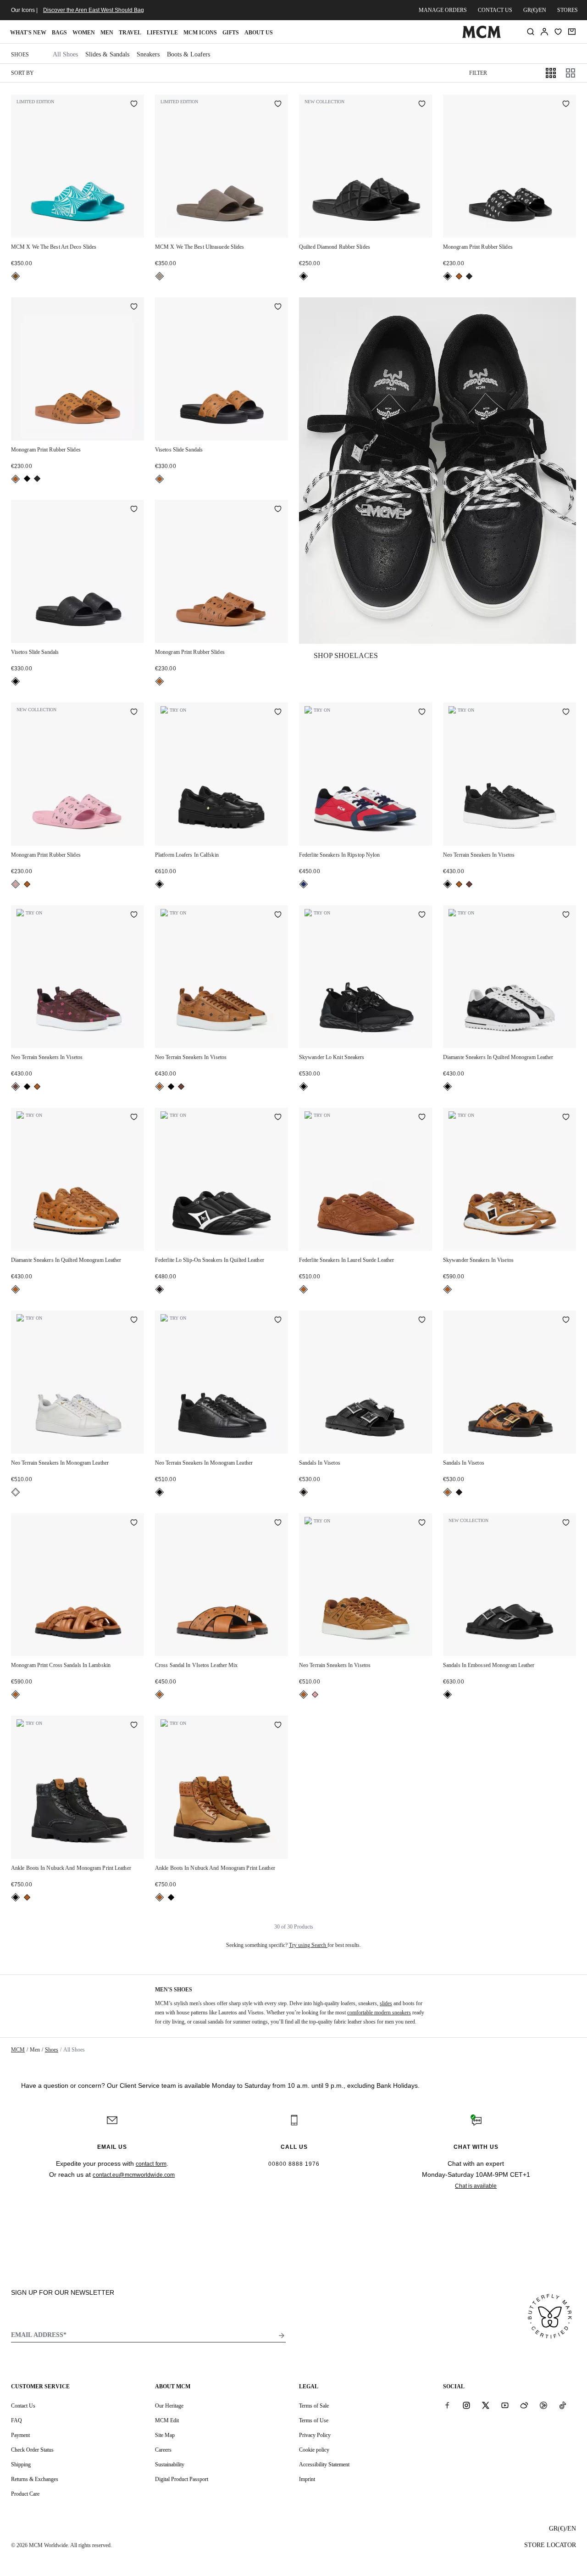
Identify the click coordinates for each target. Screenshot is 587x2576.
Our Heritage (169, 2406)
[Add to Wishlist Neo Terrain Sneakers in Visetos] (566, 713)
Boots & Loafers (188, 54)
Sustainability (170, 2464)
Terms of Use (314, 2420)
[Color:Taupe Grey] (160, 276)
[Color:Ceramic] (16, 276)
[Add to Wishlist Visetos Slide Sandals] (278, 307)
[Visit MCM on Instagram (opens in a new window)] (466, 2405)
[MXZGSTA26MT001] (437, 471)
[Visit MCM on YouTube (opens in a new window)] (505, 2405)
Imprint (307, 2479)
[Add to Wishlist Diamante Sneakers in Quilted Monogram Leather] (566, 915)
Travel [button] (130, 33)
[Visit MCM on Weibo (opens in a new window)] (524, 2405)
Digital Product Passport (182, 2479)
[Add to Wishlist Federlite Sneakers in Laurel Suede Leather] (422, 1118)
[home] (481, 36)
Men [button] (107, 33)
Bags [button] (59, 33)
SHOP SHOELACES (346, 655)
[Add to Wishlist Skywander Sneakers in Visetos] (566, 1118)
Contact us (495, 10)
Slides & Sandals (107, 54)
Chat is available (476, 2186)
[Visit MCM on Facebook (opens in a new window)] (447, 2405)
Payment (20, 2435)
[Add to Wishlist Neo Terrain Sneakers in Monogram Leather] (134, 1321)
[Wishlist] (558, 32)
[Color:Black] (304, 276)
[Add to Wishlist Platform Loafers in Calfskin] (278, 713)
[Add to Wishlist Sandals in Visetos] (422, 1321)
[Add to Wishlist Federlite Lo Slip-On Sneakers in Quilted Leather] (278, 1118)
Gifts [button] (231, 33)
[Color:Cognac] (459, 276)
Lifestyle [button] (162, 33)
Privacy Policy (315, 2435)
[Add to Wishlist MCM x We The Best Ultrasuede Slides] (278, 105)
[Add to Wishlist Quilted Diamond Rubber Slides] (422, 105)
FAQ (17, 2420)
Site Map (165, 2435)
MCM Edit (167, 2420)
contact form (151, 2164)
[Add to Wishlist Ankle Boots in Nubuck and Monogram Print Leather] (134, 1726)
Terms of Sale (314, 2406)
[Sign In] (544, 32)
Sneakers (148, 54)
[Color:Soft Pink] (16, 884)
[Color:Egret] (16, 1492)
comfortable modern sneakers (379, 2013)
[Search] (531, 32)
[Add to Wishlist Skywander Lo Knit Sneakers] (422, 915)
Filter (478, 73)
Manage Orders (443, 10)
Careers (163, 2450)
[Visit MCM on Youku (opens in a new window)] (543, 2405)
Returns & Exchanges (35, 2479)
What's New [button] (28, 33)
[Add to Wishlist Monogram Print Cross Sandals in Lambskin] (134, 1523)
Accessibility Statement (324, 2464)
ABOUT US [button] (259, 33)
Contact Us (23, 2406)
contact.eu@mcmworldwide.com (134, 2175)
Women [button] (84, 33)
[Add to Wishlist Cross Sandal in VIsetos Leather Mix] (278, 1523)
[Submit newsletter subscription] (282, 2336)
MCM (18, 2050)
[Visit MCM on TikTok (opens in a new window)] (563, 2405)
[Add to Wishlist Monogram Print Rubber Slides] (566, 105)
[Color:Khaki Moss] (469, 276)
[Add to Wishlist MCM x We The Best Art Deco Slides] (134, 105)
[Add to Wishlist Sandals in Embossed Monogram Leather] (566, 1523)
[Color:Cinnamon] (469, 884)
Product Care (25, 2494)
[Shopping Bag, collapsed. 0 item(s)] (572, 32)
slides (386, 2003)
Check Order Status (32, 2450)
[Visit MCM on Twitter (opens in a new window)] (486, 2405)
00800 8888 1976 (294, 2164)
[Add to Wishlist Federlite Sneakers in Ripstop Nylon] (422, 713)
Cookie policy (314, 2450)
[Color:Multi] (304, 884)
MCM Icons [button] (200, 33)
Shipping (21, 2464)
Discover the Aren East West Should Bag (94, 10)
